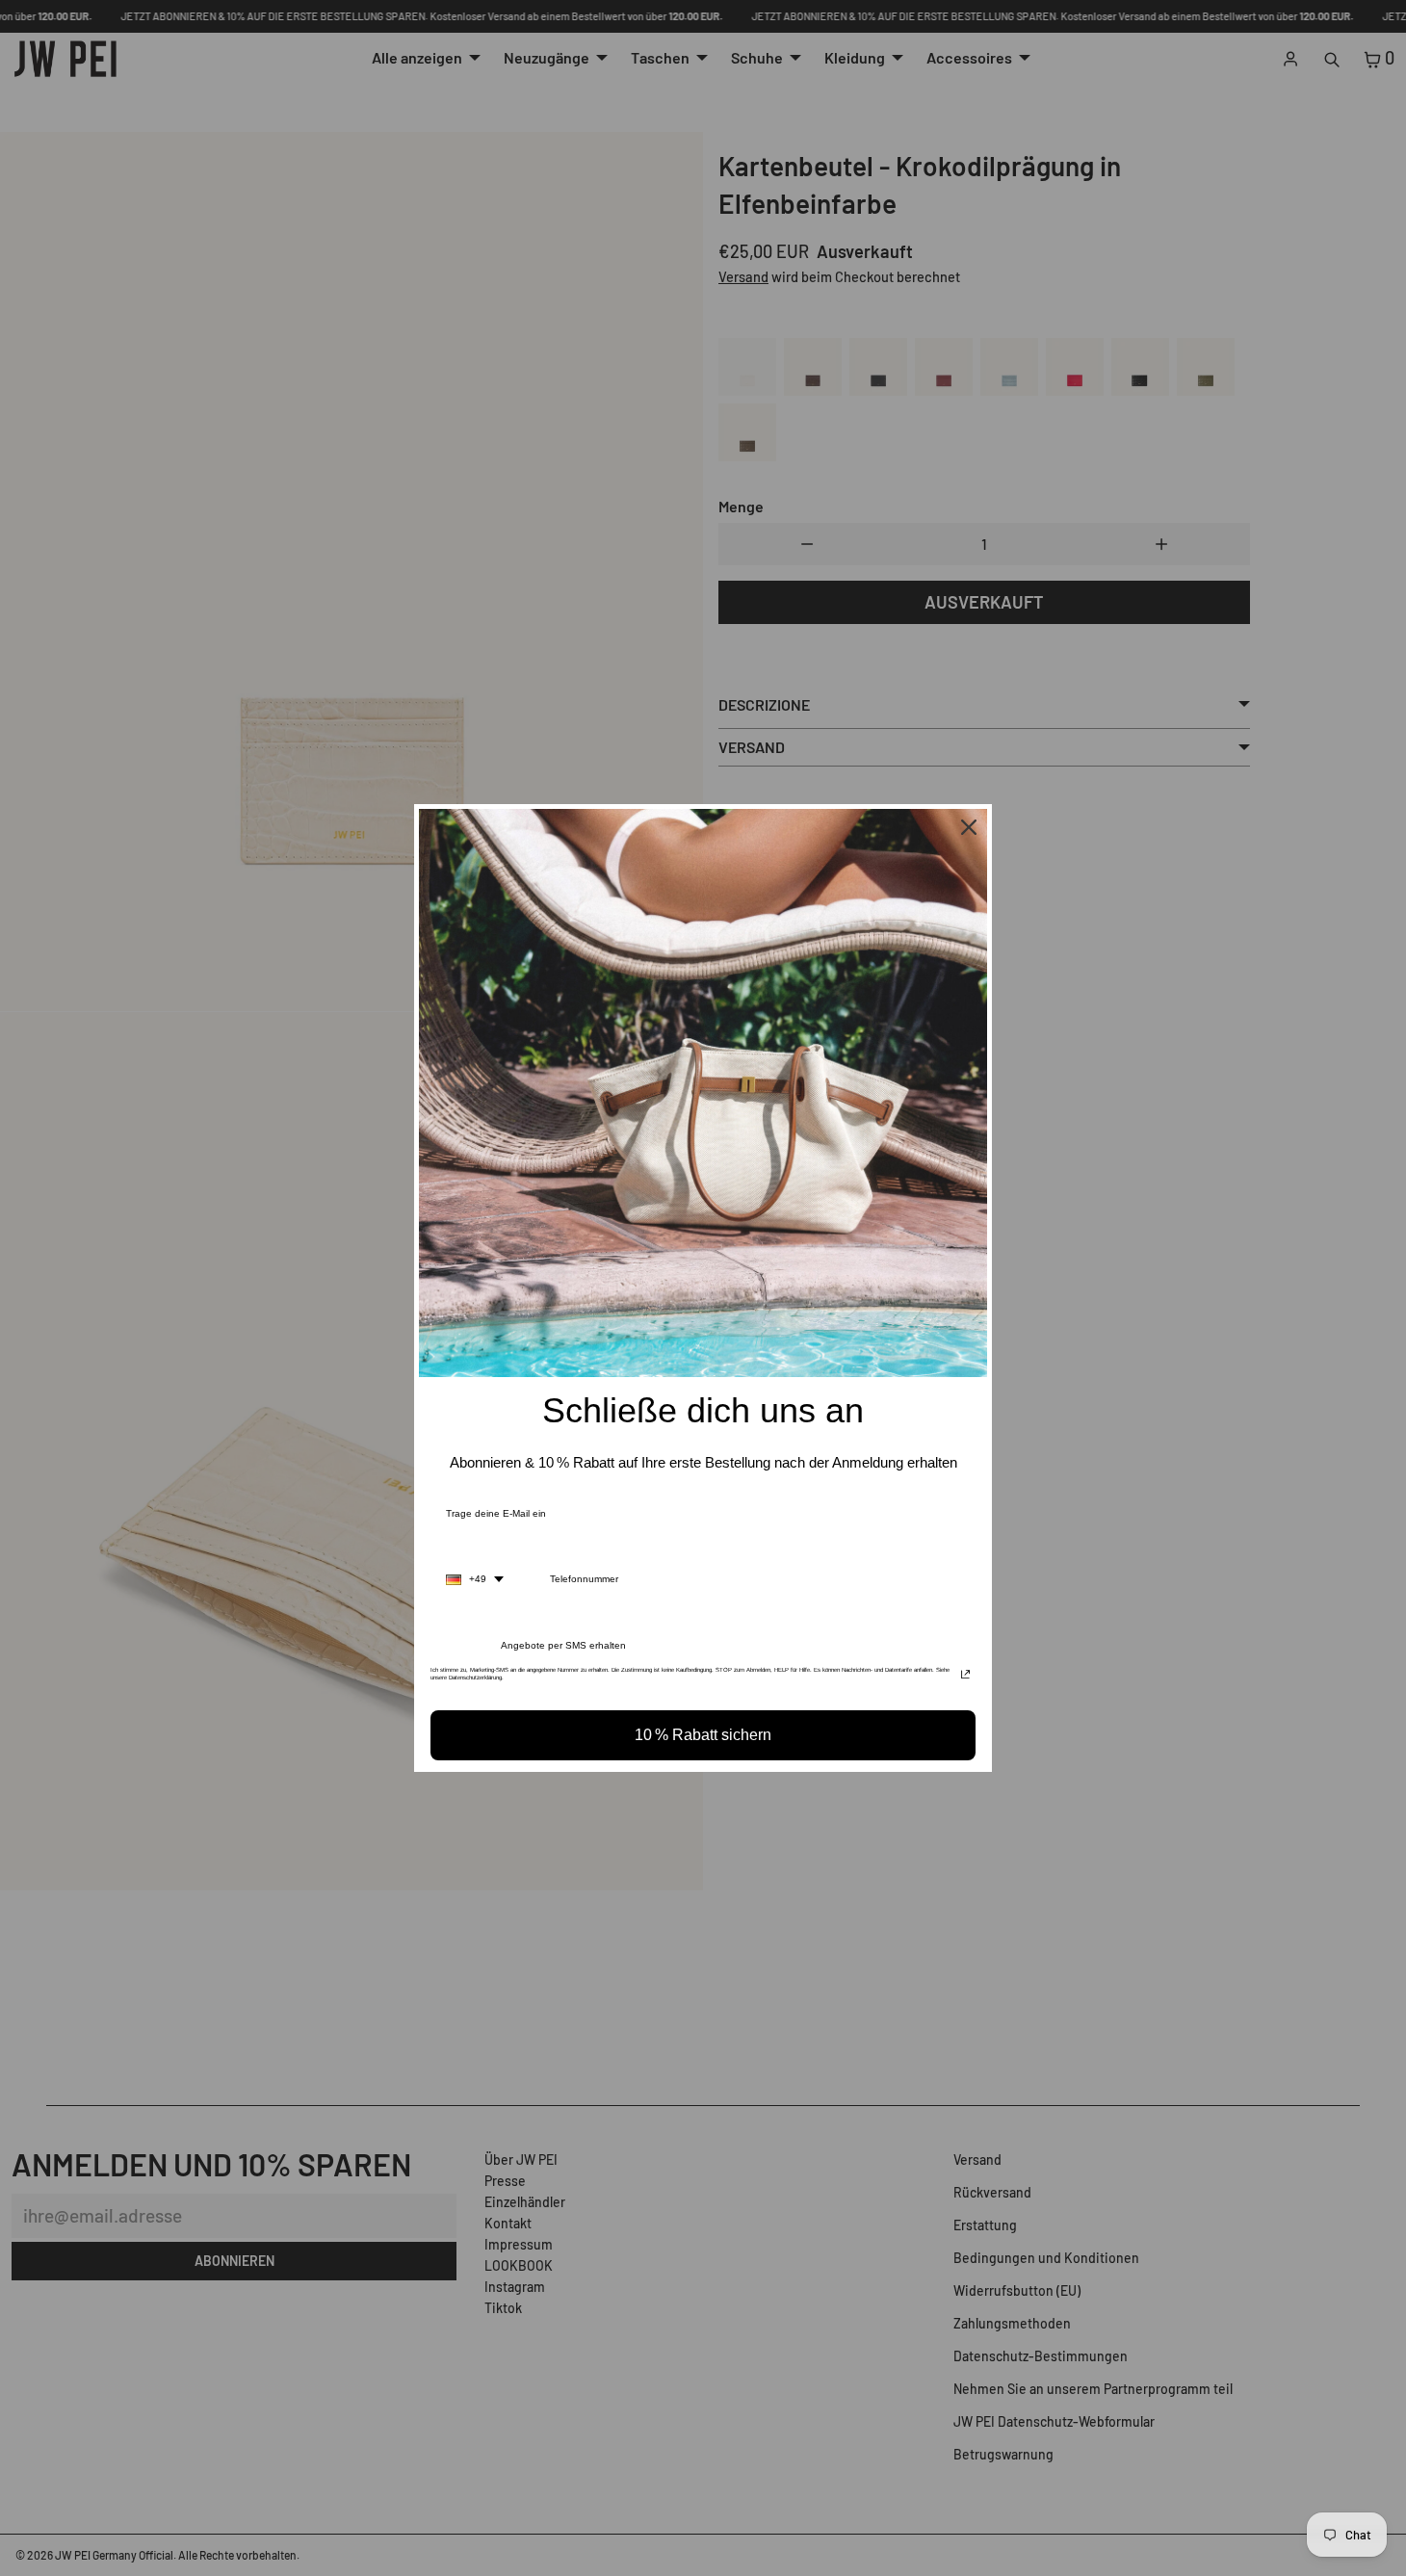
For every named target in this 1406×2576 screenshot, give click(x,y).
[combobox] (475, 1579)
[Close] (969, 827)
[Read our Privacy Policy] (965, 1676)
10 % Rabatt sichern (703, 1735)
